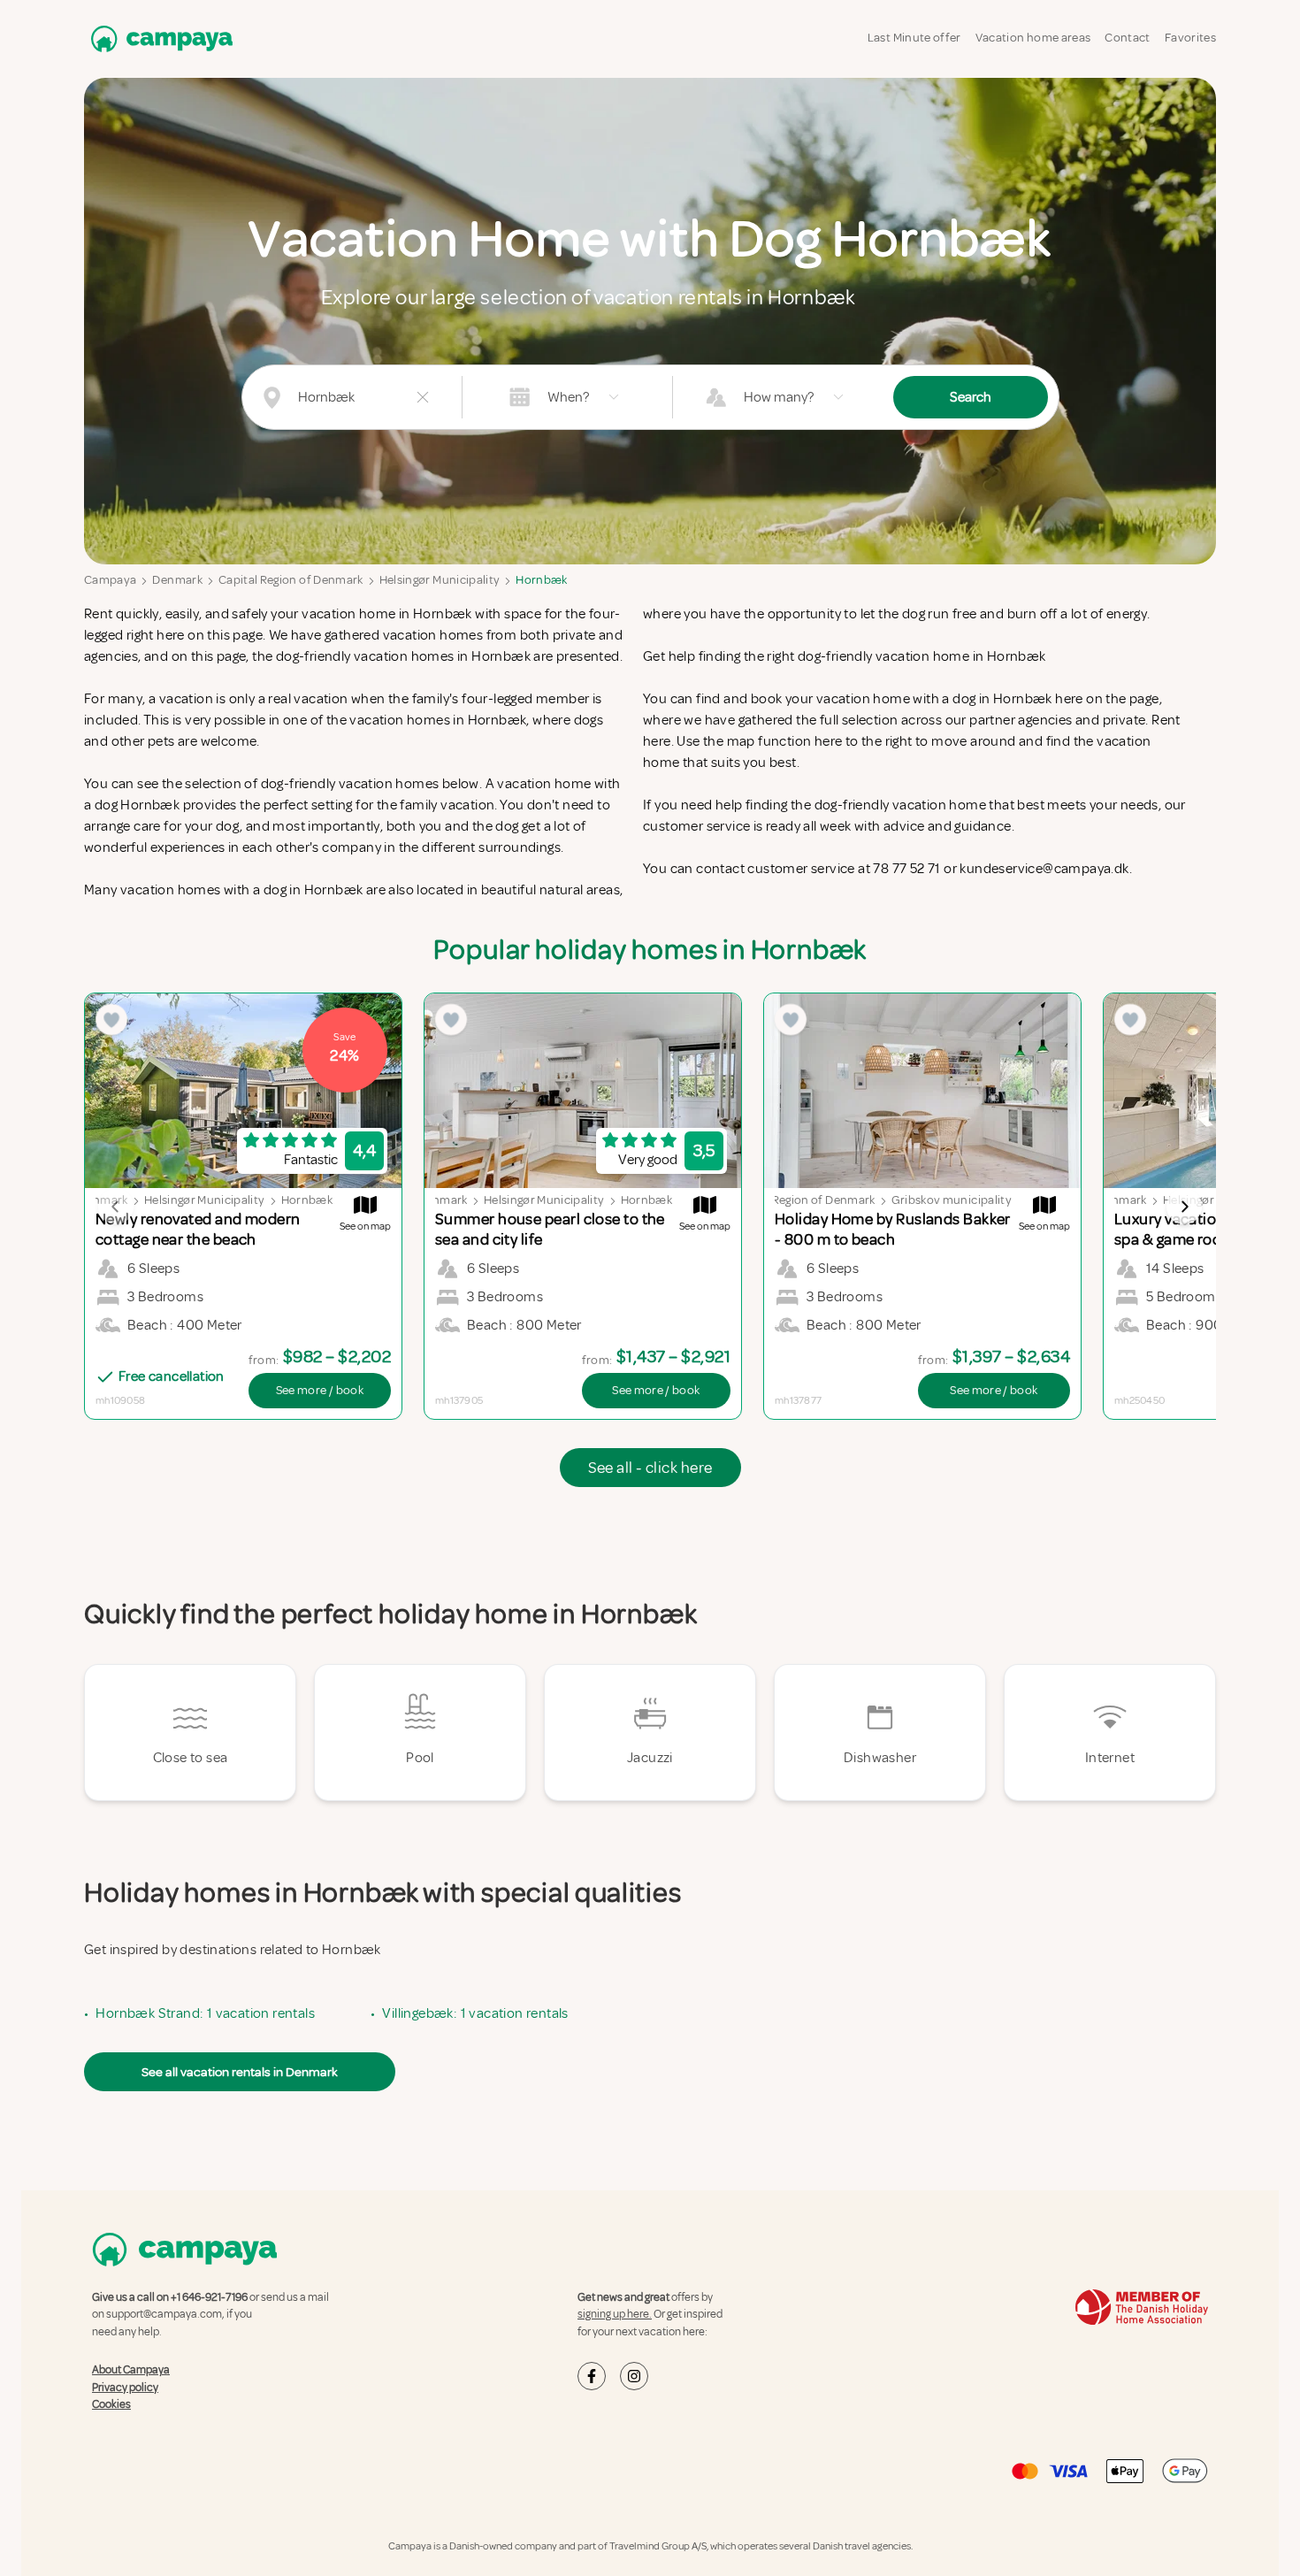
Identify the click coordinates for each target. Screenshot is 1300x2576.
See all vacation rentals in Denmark (240, 2072)
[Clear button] (423, 397)
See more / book (320, 1390)
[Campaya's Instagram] (634, 2376)
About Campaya (131, 2370)
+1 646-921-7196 (209, 2297)
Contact (1127, 38)
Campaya (110, 580)
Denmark (177, 580)
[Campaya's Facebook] (592, 2376)
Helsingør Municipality (440, 580)
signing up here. (615, 2314)
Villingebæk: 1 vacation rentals (475, 2013)
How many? (779, 397)
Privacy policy (125, 2388)
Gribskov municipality (952, 1200)
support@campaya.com (164, 2314)
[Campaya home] (158, 38)
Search (971, 397)
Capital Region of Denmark (291, 580)
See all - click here (650, 1468)
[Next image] (1184, 1207)
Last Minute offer (914, 38)
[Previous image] (116, 1207)
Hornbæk (541, 580)
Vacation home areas (1033, 38)
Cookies (111, 2404)
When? (568, 397)
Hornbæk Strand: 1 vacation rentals (205, 2013)
